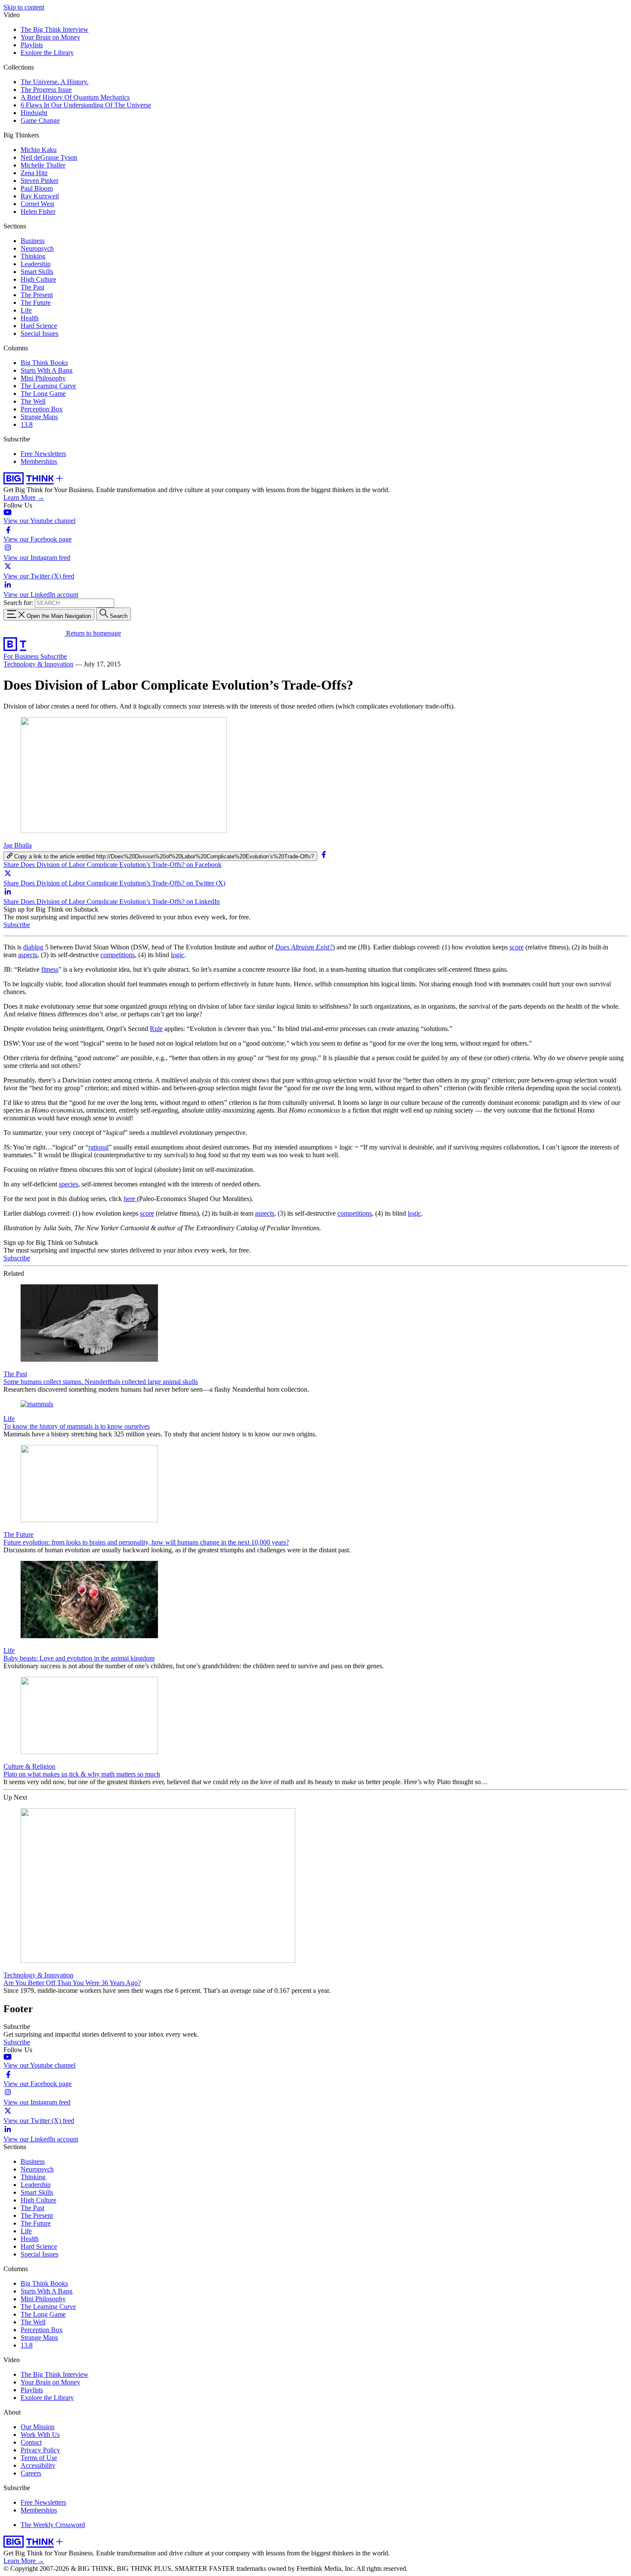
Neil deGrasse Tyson (49, 157)
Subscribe (54, 656)
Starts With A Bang (47, 370)
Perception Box (42, 409)
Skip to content (24, 7)
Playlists (32, 45)
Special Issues (39, 333)
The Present (37, 295)
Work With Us (40, 2435)
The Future (36, 303)
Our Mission (38, 2427)
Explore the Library (47, 53)
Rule (156, 1029)
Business (33, 241)
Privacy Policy (40, 2450)
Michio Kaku (39, 150)
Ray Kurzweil (40, 196)
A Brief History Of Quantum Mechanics (75, 97)
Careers (31, 2473)
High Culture (38, 279)
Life (26, 310)
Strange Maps (39, 417)
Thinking (33, 256)
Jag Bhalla (18, 845)
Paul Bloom (37, 188)
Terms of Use (39, 2458)
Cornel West (37, 204)
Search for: (18, 603)
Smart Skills (37, 272)
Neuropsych (37, 248)
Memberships (39, 461)
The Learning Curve (48, 386)
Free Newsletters (43, 454)
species (68, 1184)
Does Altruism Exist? (304, 947)
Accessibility (38, 2465)
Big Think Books (44, 363)
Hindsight (34, 113)
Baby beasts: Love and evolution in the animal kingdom (79, 1658)
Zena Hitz (34, 173)
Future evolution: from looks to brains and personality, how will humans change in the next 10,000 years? (146, 1542)
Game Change (40, 120)
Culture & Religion (29, 1766)
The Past (32, 287)
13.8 (27, 424)
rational (99, 1147)
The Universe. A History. (55, 82)
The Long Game (43, 394)
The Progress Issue (46, 90)
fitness (50, 969)
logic (177, 955)
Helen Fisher (38, 211)
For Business (22, 656)
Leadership (36, 264)
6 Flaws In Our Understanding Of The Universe (86, 105)
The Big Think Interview (55, 29)
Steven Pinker (39, 181)
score (517, 947)
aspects (28, 955)
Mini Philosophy (43, 378)
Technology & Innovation (38, 664)
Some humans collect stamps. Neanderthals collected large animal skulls (101, 1382)
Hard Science (39, 326)
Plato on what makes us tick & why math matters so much (82, 1774)
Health (30, 318)
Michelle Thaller (43, 165)
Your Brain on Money (50, 37)
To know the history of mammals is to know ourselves (77, 1426)
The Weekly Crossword (53, 2525)
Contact (31, 2442)
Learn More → (24, 497)
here (130, 1199)
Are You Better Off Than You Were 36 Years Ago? (72, 1983)
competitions (118, 955)
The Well (33, 401)
